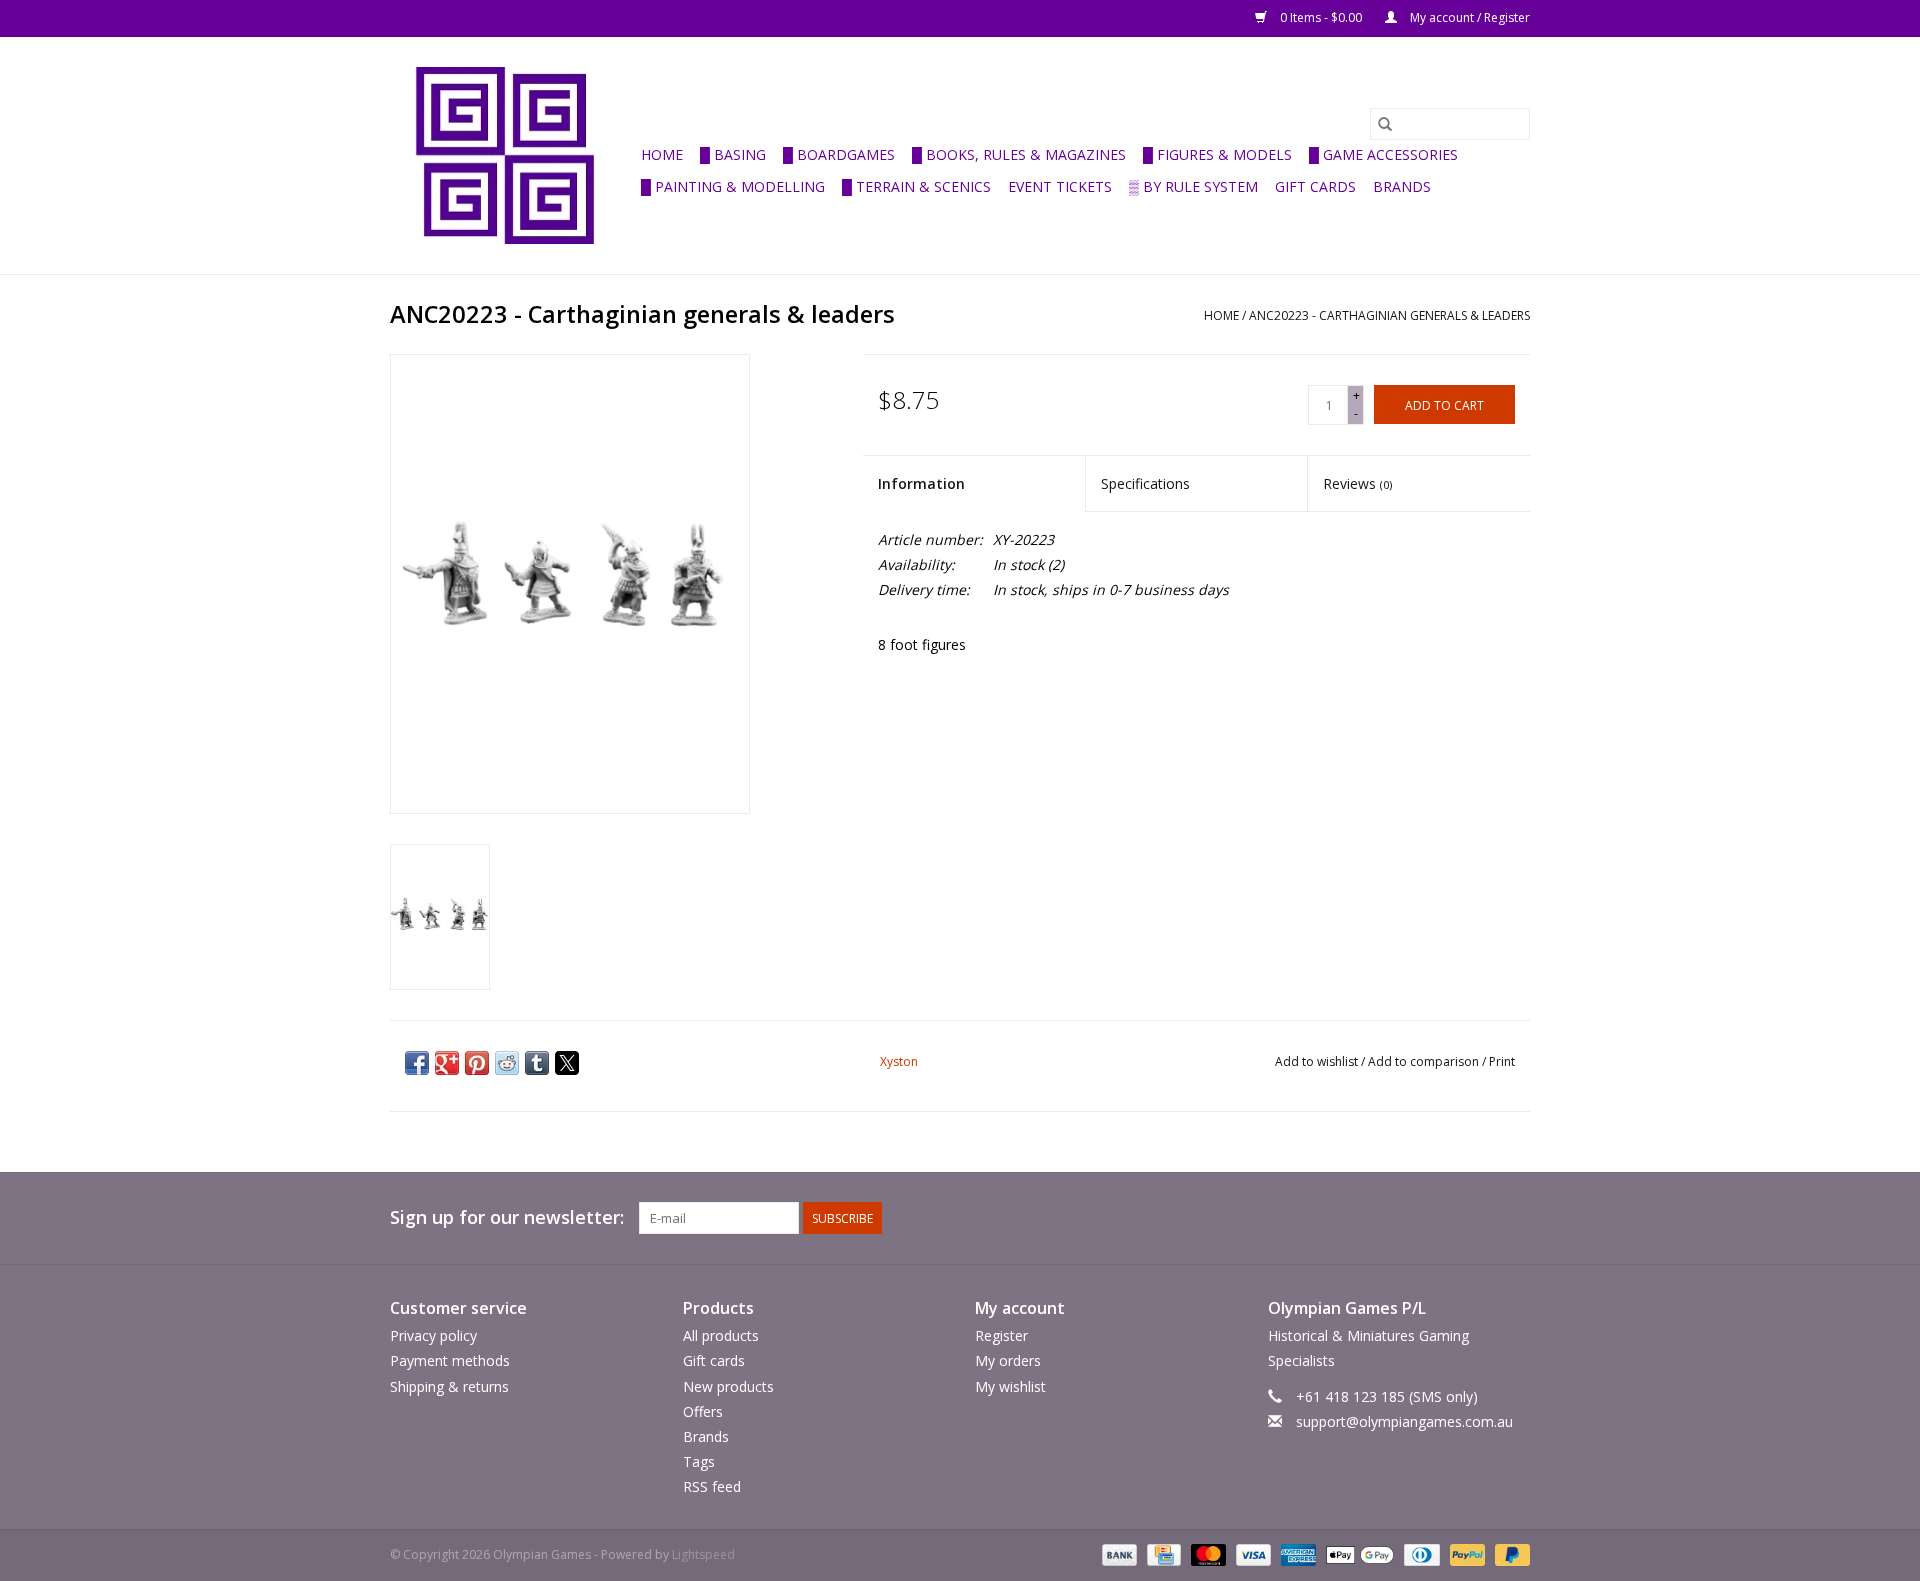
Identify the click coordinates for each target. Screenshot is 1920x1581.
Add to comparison (1425, 1061)
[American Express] (1296, 1554)
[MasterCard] (1206, 1554)
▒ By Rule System (1193, 186)
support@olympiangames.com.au (1404, 1421)
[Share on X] (567, 1063)
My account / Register (1468, 17)
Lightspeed (703, 1554)
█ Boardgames (839, 154)
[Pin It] (477, 1063)
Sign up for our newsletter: (507, 1217)
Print (1502, 1061)
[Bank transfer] (1117, 1554)
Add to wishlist (1318, 1061)
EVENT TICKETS (1060, 186)
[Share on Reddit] (507, 1063)
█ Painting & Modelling (733, 186)
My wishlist (1010, 1386)
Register (1001, 1335)
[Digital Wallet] (1357, 1554)
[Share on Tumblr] (537, 1063)
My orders (1008, 1360)
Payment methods (450, 1360)
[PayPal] (1465, 1554)
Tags (699, 1461)
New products (728, 1386)
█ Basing (733, 154)
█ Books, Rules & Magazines (1019, 154)
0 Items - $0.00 (1321, 17)
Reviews (1357, 483)
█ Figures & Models (1217, 154)
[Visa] (1251, 1554)
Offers (703, 1411)
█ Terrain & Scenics (916, 186)
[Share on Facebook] (417, 1063)
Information (921, 483)
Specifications (1145, 483)
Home (662, 154)
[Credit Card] (1162, 1554)
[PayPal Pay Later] (1509, 1554)
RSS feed (712, 1486)
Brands (1402, 186)
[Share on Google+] (447, 1063)
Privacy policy (433, 1335)
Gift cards (1315, 186)
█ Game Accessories (1383, 154)
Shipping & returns (449, 1386)
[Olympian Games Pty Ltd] (512, 155)
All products (721, 1335)
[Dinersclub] (1420, 1554)
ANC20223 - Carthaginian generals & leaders (1389, 315)
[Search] (1385, 124)
